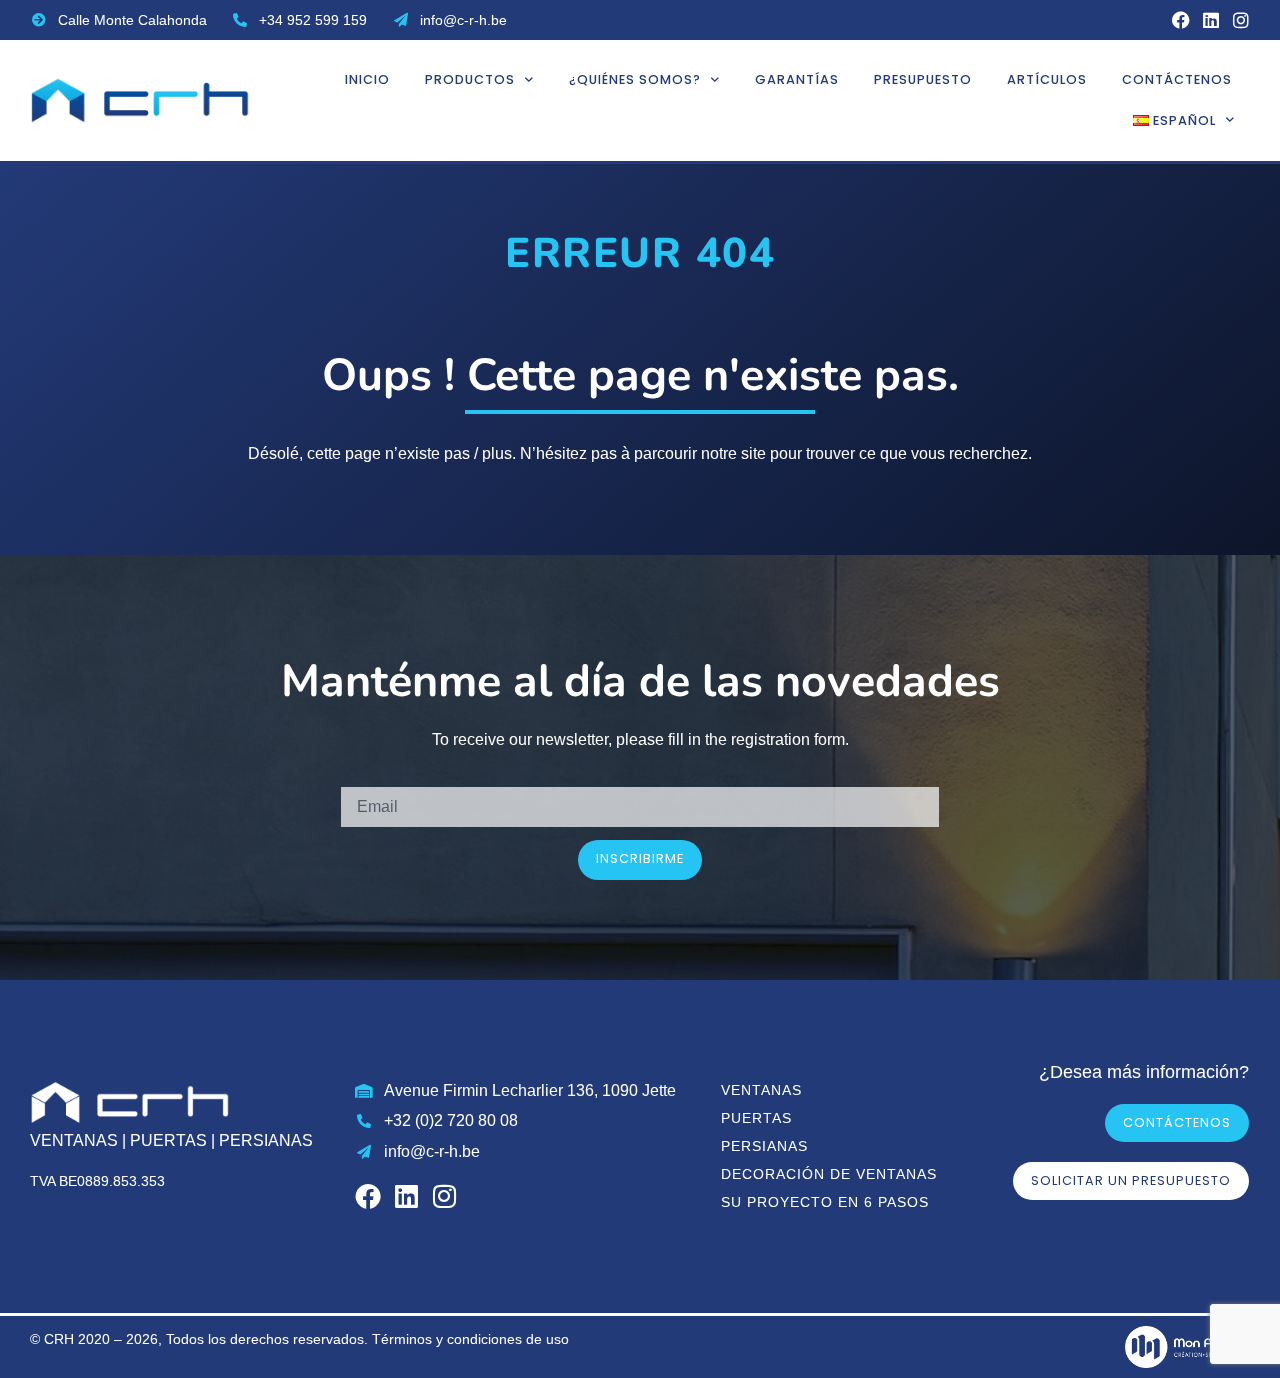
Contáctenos (1177, 79)
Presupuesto (923, 79)
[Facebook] (1181, 20)
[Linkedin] (1211, 20)
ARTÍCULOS (1047, 79)
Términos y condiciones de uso (470, 1339)
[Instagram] (1241, 20)
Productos (470, 79)
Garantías (797, 79)
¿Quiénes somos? (635, 79)
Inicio (367, 79)
